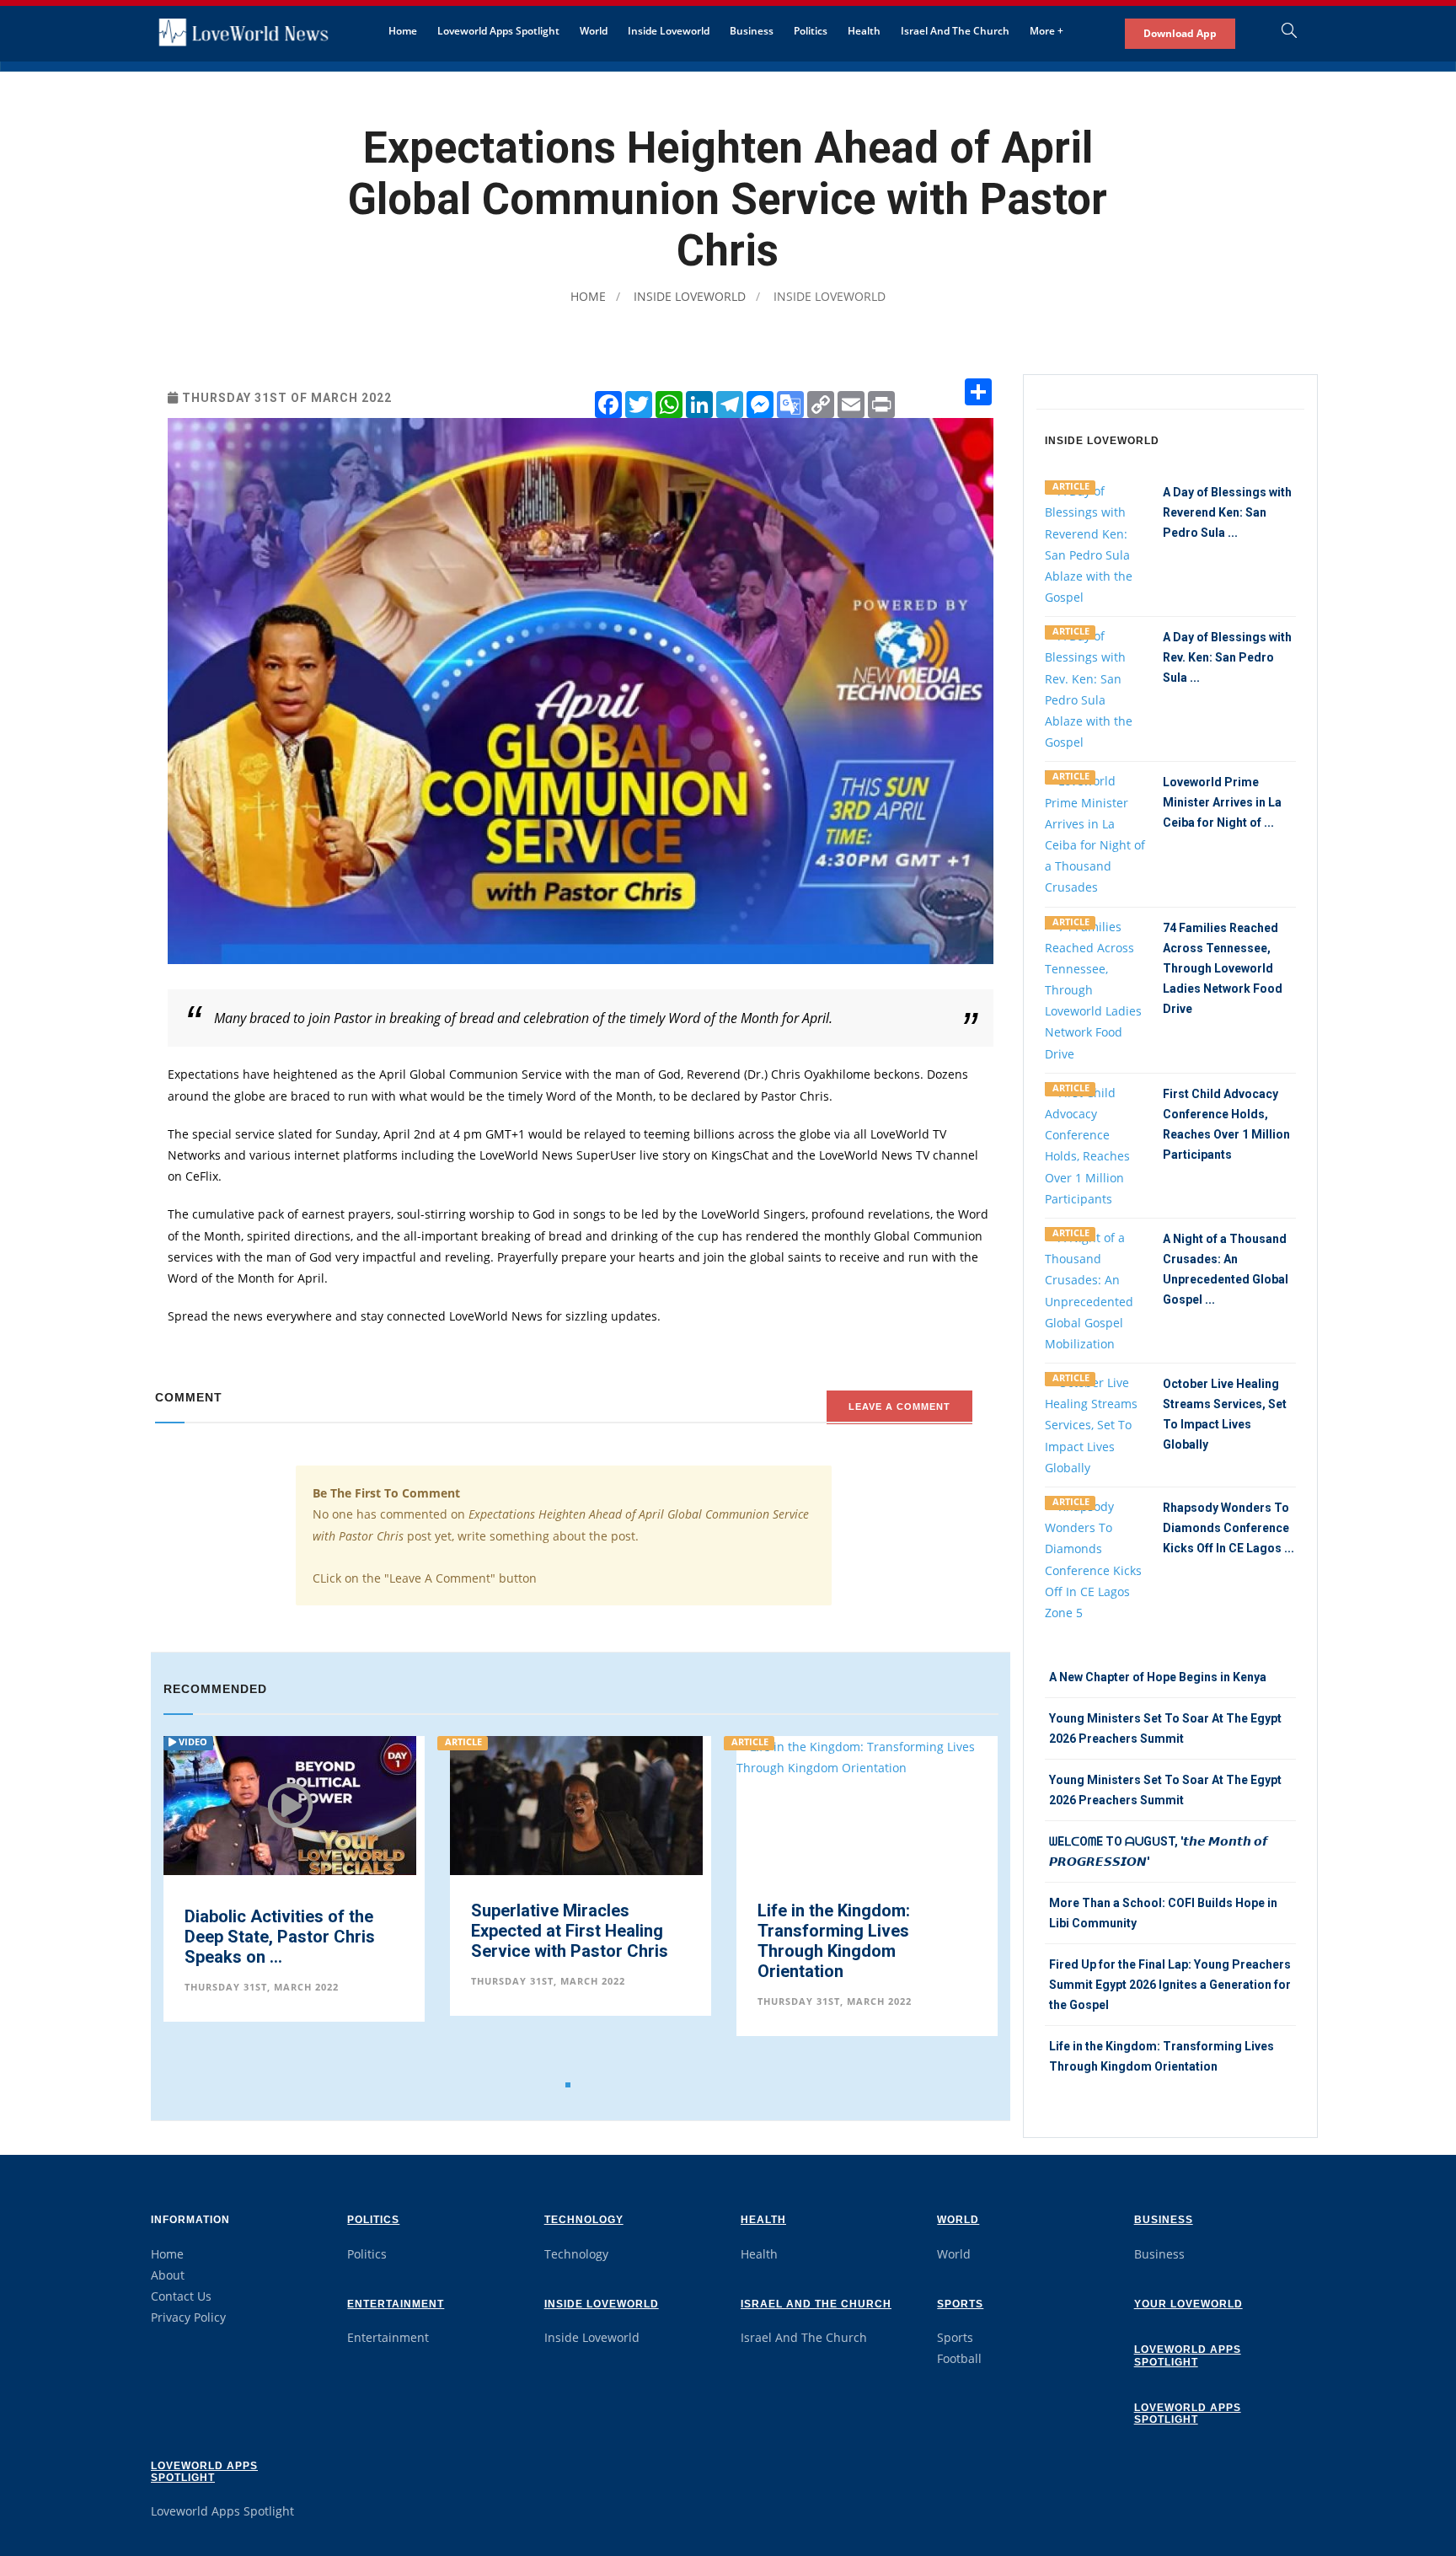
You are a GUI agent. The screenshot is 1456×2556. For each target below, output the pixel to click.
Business (752, 31)
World (594, 31)
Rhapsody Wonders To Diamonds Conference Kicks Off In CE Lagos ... (1228, 1528)
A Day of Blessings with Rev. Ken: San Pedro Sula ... (1227, 657)
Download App (1180, 33)
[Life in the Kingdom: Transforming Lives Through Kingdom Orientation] (581, 1756)
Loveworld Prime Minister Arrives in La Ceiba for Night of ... (1222, 802)
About (168, 2275)
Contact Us (181, 2296)
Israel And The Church (955, 31)
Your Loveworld (1188, 2304)
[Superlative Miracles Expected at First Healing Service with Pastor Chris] (290, 1860)
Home (403, 31)
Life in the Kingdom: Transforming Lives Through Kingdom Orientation (547, 1941)
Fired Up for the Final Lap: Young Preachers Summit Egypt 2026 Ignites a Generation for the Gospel (1170, 1985)
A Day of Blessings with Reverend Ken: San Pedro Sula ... (1227, 512)
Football (959, 2358)
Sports (960, 2304)
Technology (584, 2220)
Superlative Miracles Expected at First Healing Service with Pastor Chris (283, 1931)
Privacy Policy (188, 2317)
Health (864, 31)
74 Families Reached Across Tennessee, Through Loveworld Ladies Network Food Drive (1223, 968)
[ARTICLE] (1095, 542)
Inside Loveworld (669, 31)
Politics (811, 31)
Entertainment (396, 2304)
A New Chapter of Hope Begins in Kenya (1158, 1677)
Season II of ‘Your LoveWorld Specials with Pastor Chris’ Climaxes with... (853, 1941)
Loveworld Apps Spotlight (498, 31)
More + (1046, 31)
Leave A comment (899, 1407)
